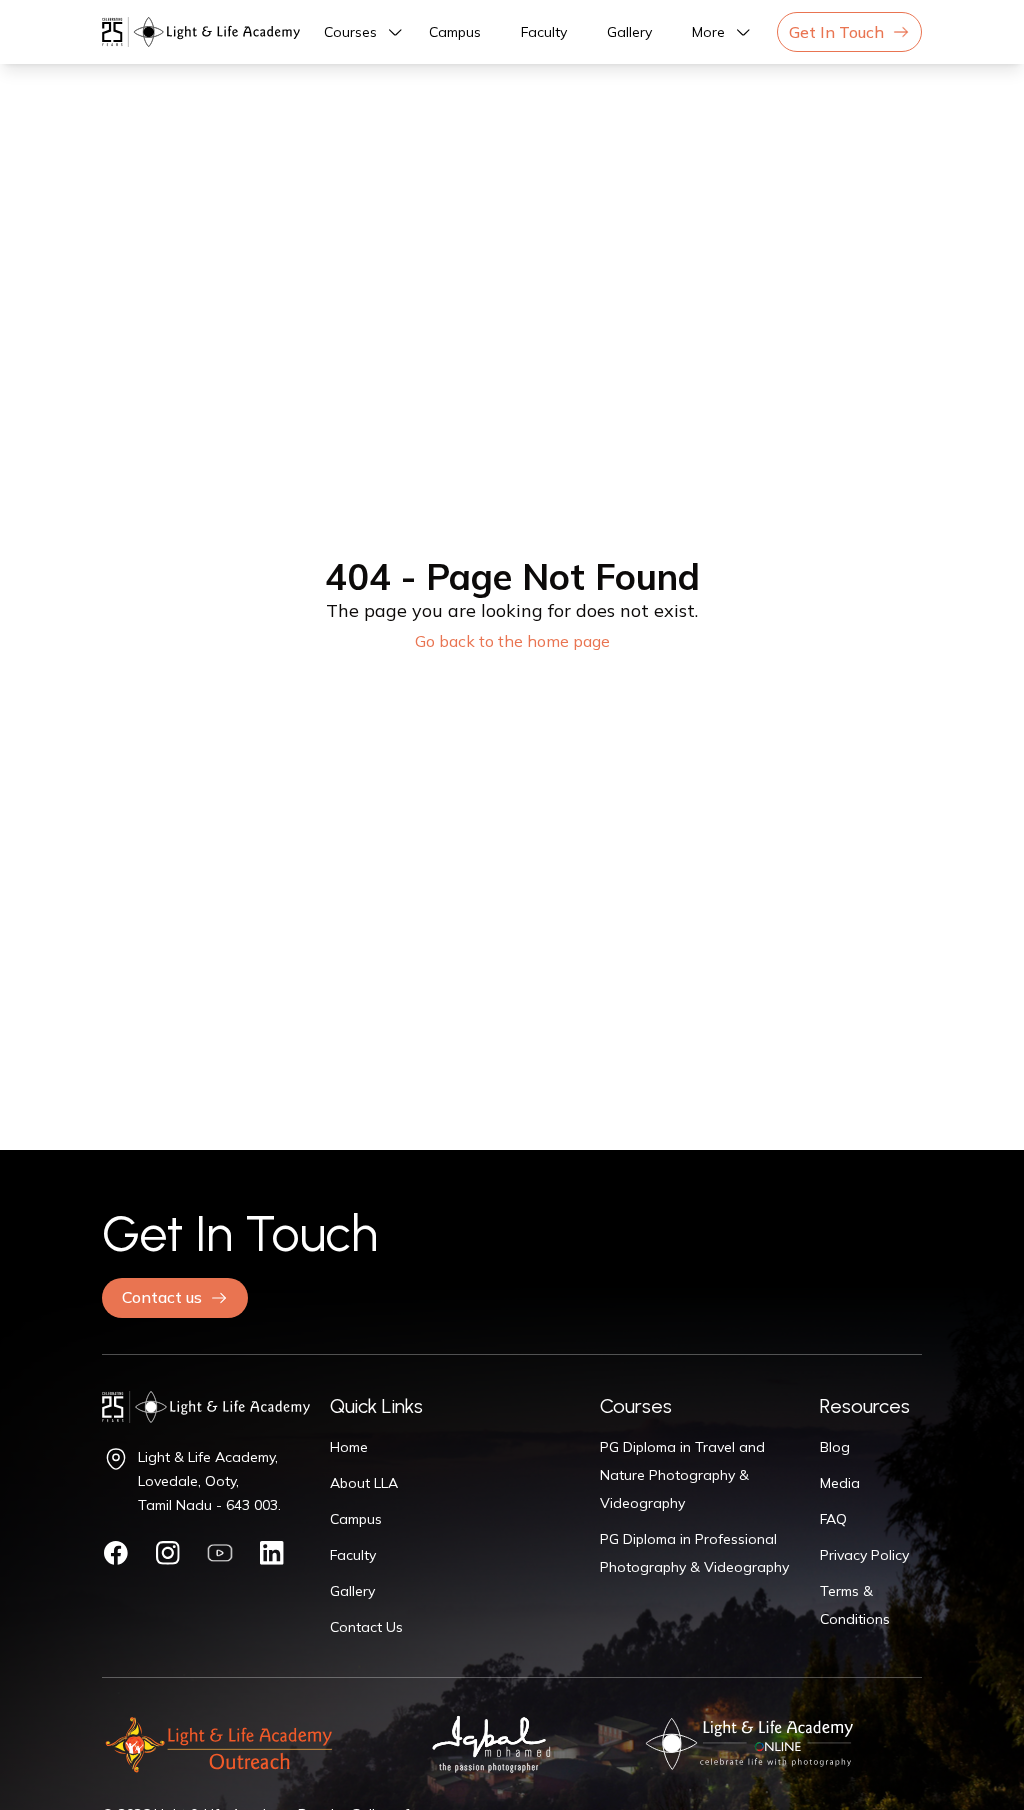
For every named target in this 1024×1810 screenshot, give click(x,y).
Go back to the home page (512, 641)
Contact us (162, 1297)
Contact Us (366, 1627)
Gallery (629, 32)
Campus (455, 32)
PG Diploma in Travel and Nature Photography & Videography (682, 1475)
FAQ (833, 1519)
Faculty (544, 32)
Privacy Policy (864, 1555)
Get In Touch (836, 32)
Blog (835, 1447)
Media (840, 1483)
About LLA (364, 1483)
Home (349, 1447)
